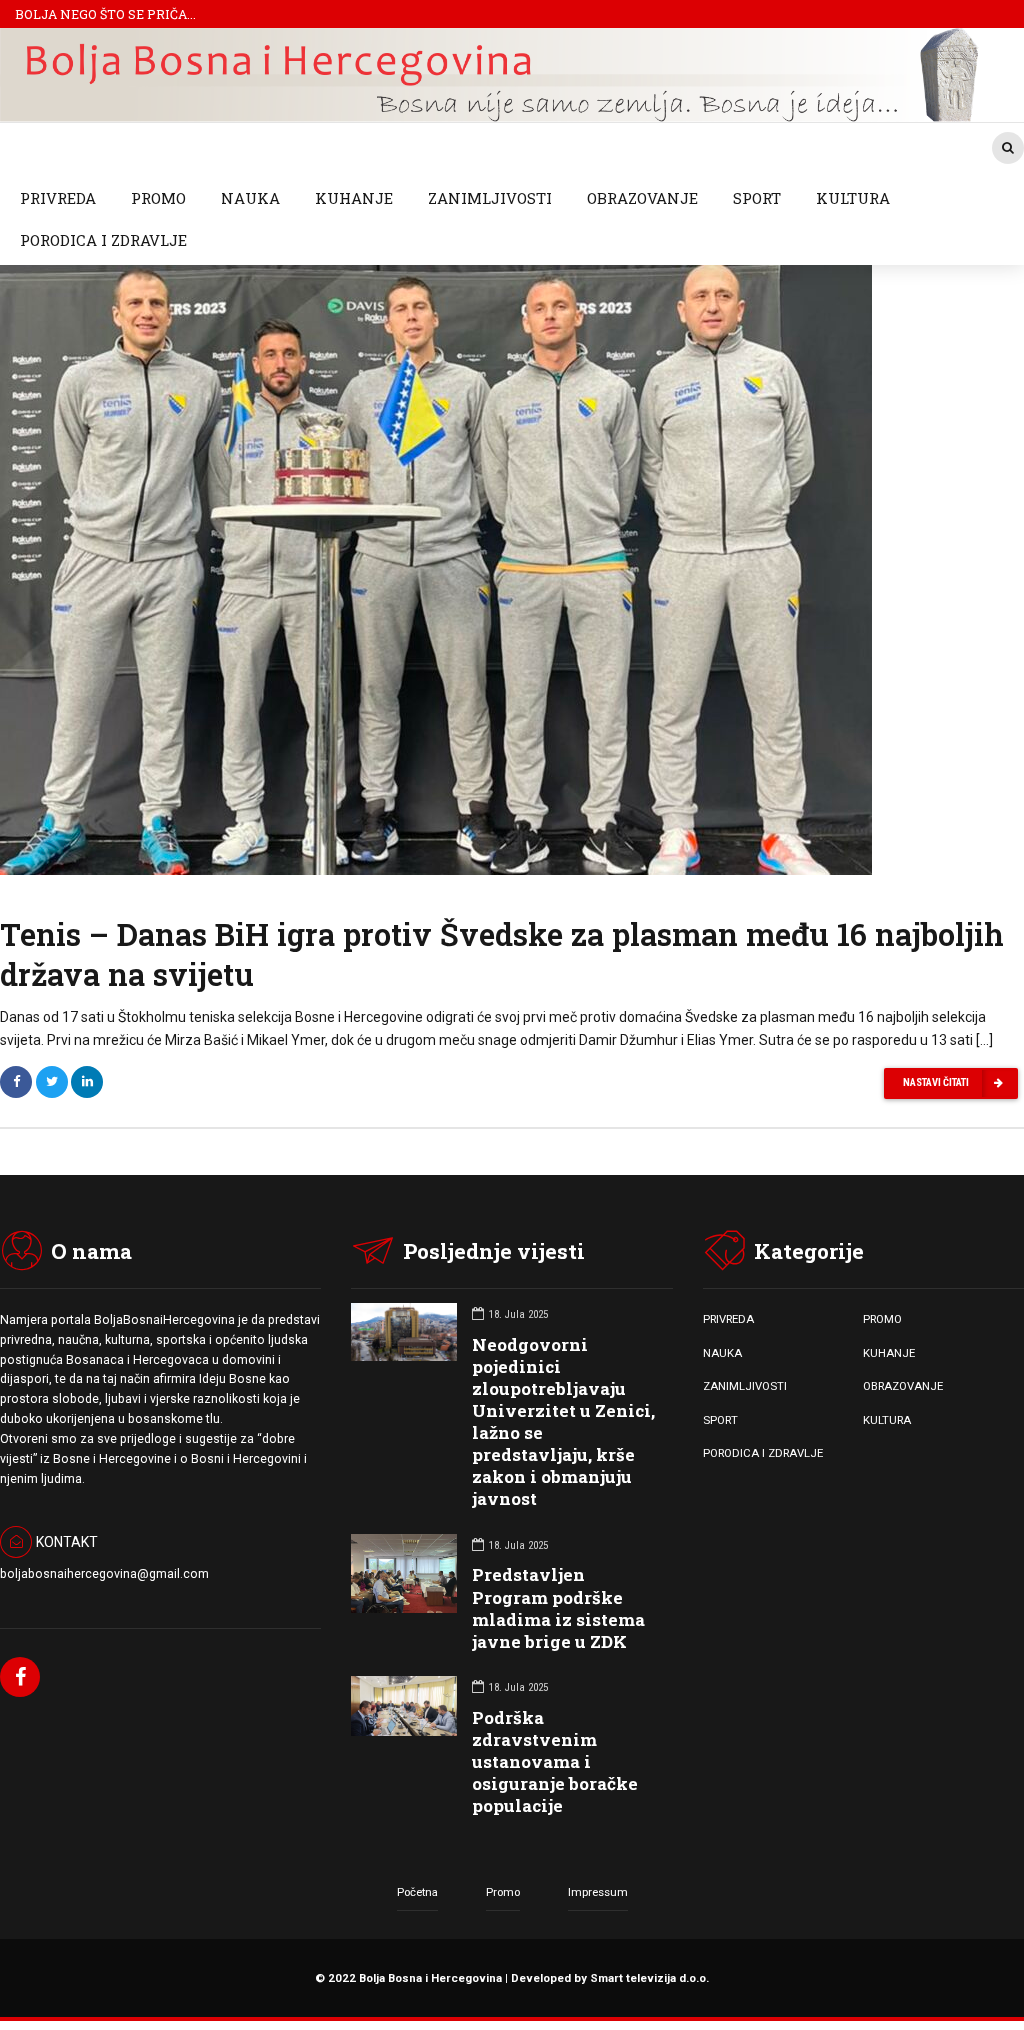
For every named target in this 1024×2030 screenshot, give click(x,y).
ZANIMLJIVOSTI (490, 198)
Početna (417, 1892)
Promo (503, 1892)
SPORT (757, 198)
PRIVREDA (58, 198)
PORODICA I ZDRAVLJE (103, 240)
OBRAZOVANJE (642, 198)
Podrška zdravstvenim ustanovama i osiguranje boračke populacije (555, 1761)
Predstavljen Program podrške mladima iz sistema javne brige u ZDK (558, 1607)
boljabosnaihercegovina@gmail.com (104, 1574)
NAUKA (250, 198)
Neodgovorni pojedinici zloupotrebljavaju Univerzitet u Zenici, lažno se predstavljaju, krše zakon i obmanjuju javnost (563, 1422)
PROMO (158, 198)
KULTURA (853, 198)
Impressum (598, 1892)
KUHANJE (354, 198)
